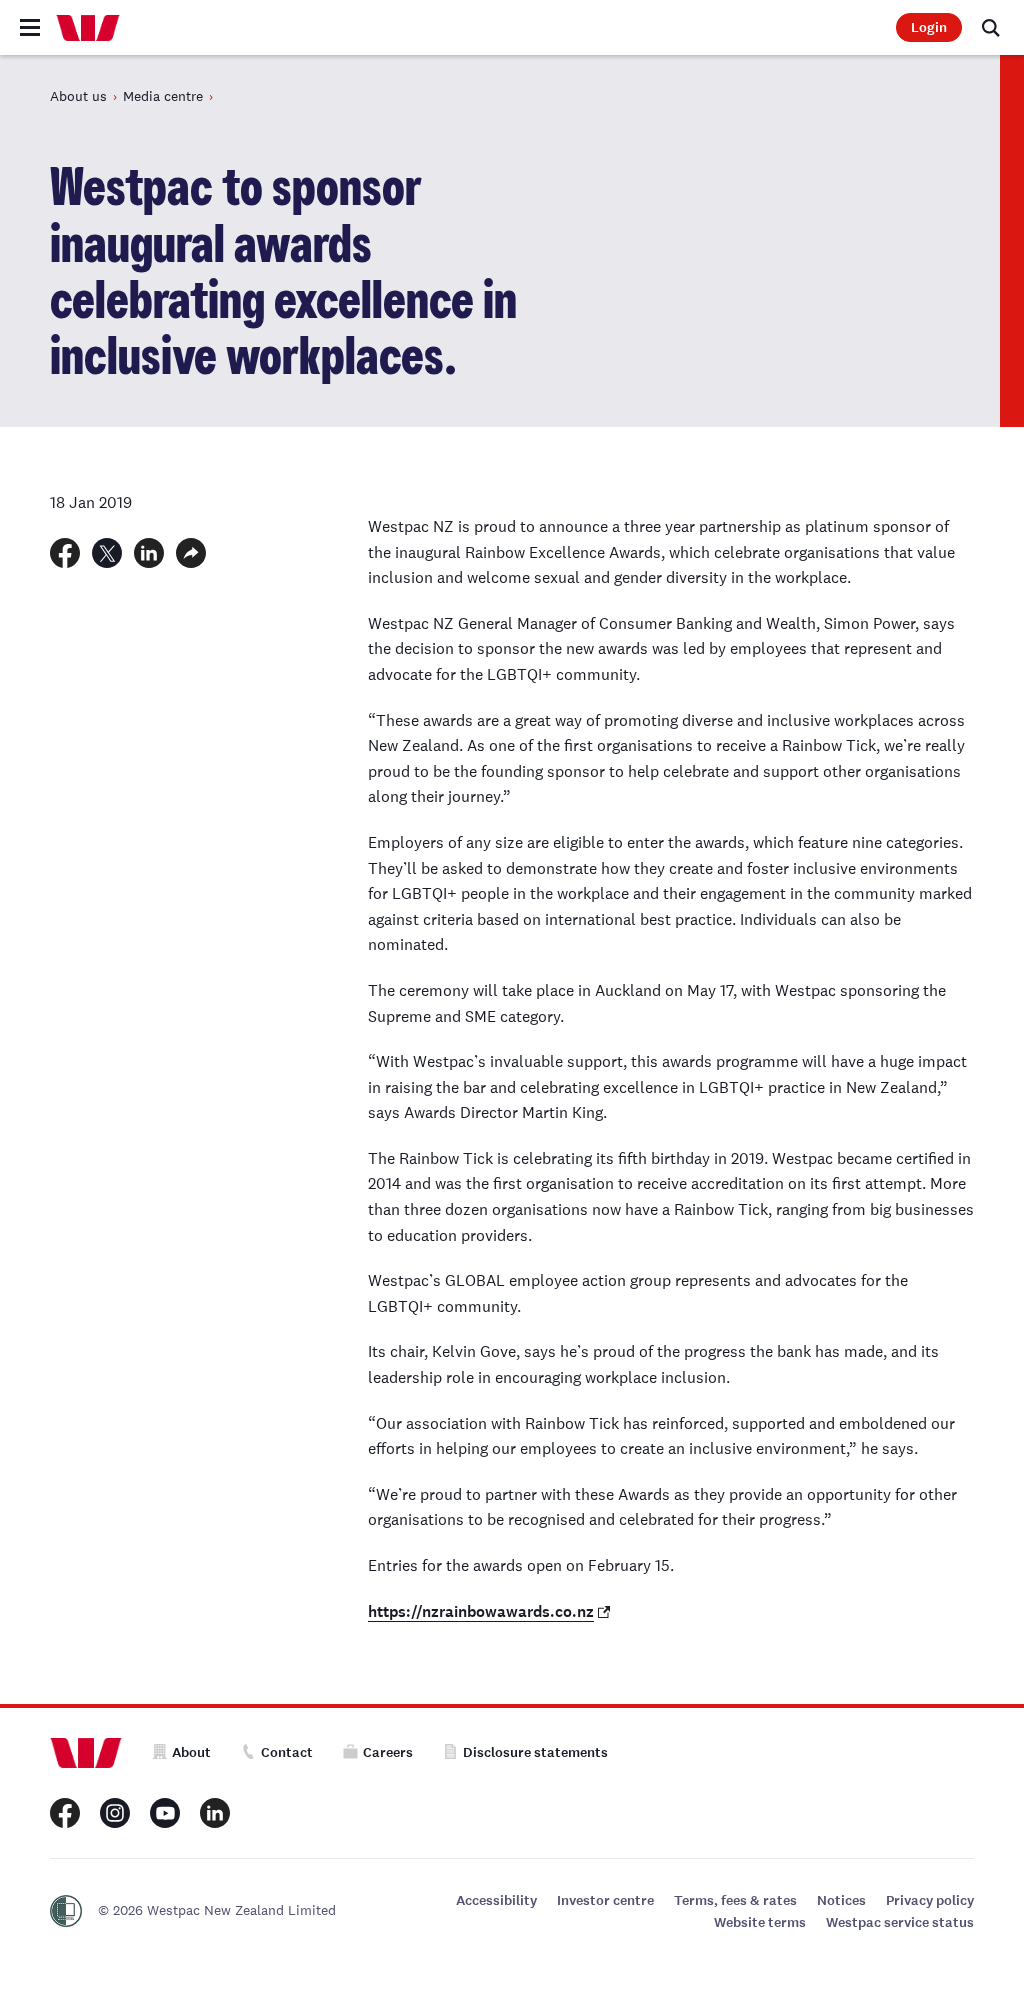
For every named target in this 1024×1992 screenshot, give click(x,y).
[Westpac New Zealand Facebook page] (65, 1813)
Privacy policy (930, 1900)
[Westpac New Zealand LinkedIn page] (215, 1813)
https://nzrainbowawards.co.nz (481, 1611)
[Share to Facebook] (65, 553)
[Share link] (191, 553)
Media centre (163, 96)
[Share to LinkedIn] (149, 553)
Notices (841, 1900)
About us (78, 96)
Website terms (760, 1922)
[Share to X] (107, 553)
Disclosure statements (535, 1752)
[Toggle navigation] (30, 27)
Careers (388, 1752)
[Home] (88, 28)
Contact (287, 1752)
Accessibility (496, 1900)
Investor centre (605, 1900)
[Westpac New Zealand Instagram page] (115, 1813)
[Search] (991, 27)
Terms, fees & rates (735, 1900)
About (191, 1752)
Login (929, 27)
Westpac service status (900, 1922)
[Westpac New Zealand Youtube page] (165, 1813)
